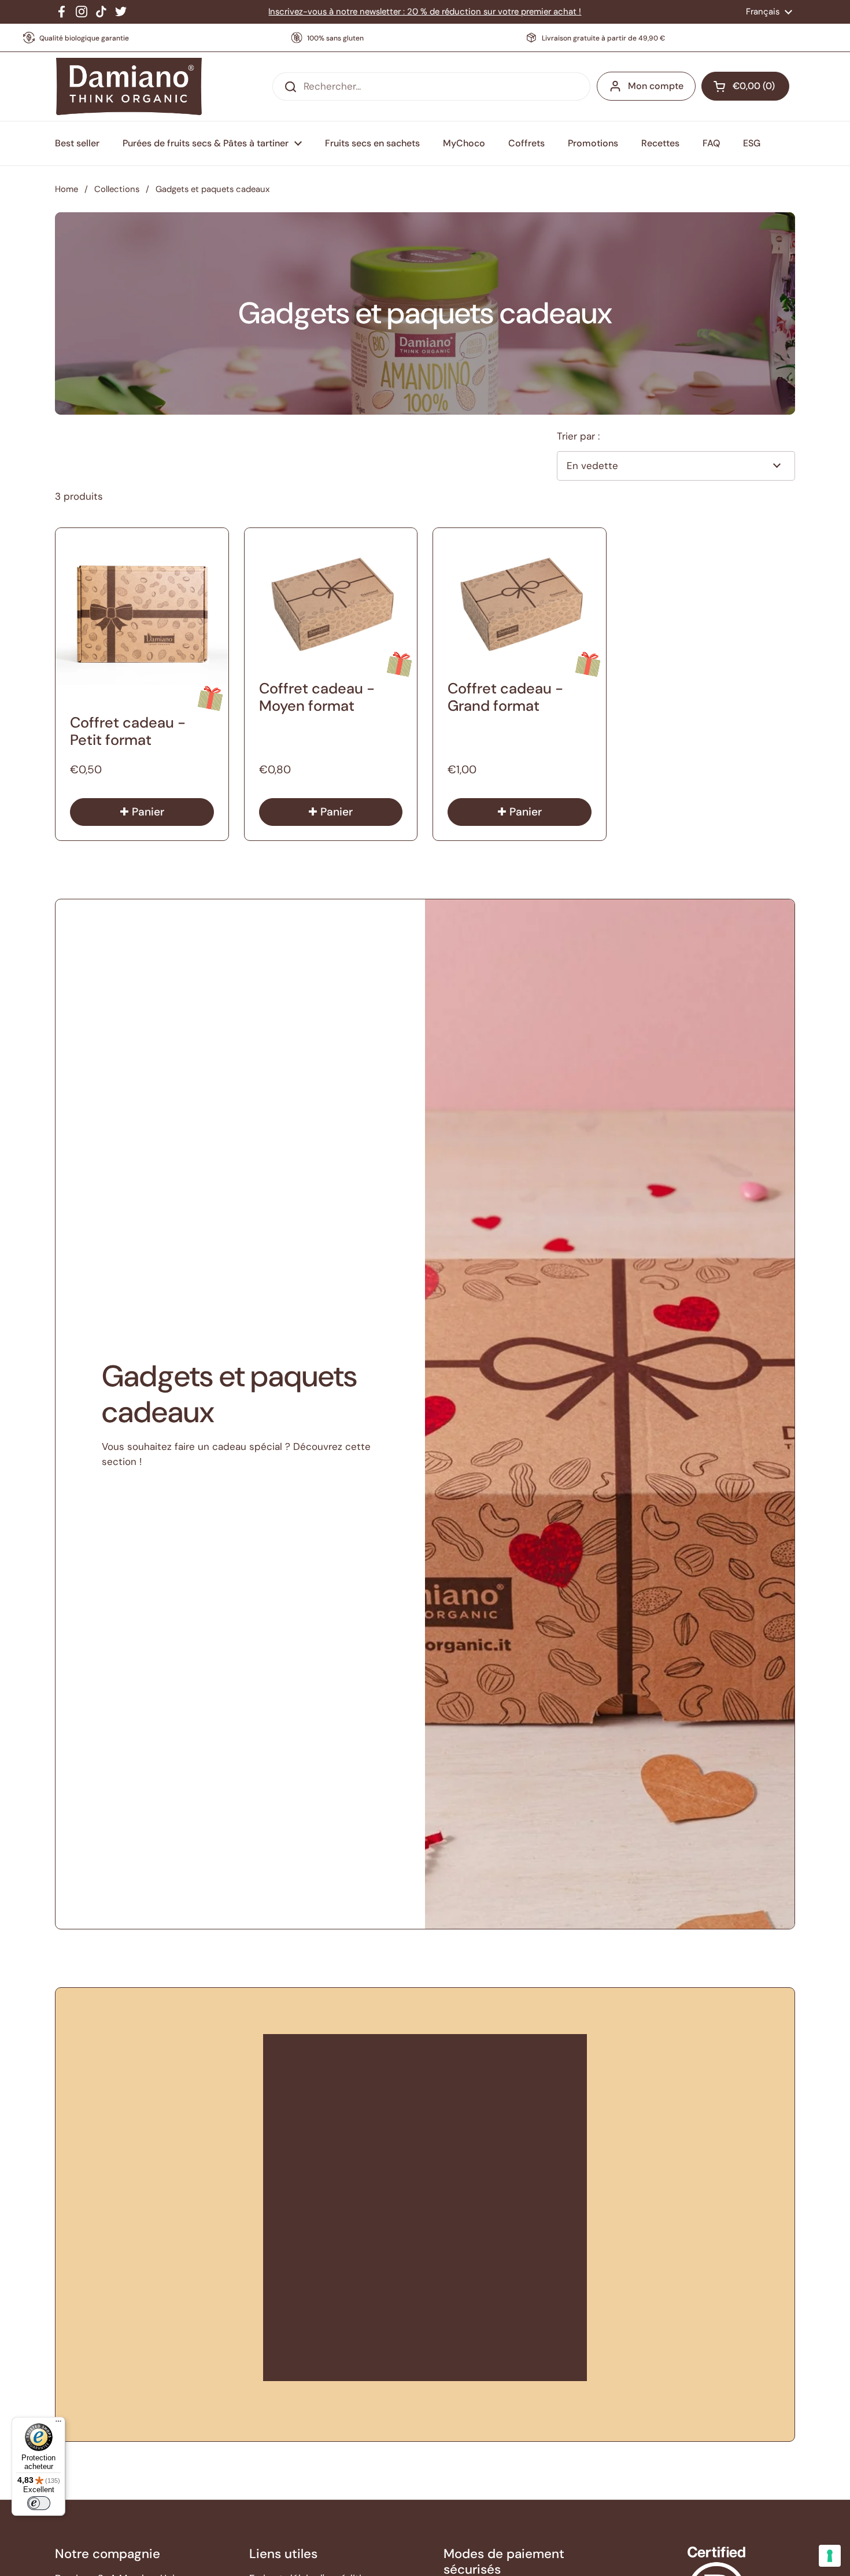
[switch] (39, 2503)
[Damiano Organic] (129, 87)
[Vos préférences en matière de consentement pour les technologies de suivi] (830, 2556)
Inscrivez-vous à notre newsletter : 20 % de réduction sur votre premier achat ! (425, 12)
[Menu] (58, 2424)
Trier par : (578, 436)
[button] (745, 86)
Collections (117, 189)
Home (66, 189)
